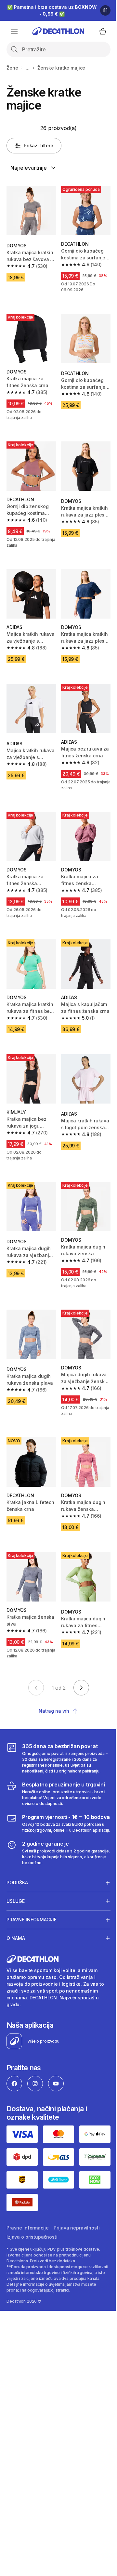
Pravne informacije (27, 2214)
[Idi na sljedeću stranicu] (81, 1688)
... (28, 68)
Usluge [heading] (16, 1891)
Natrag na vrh (54, 1711)
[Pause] (105, 10)
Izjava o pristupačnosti (32, 2223)
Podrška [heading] (17, 1872)
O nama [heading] (16, 1928)
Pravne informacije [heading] (32, 1909)
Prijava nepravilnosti (77, 2214)
